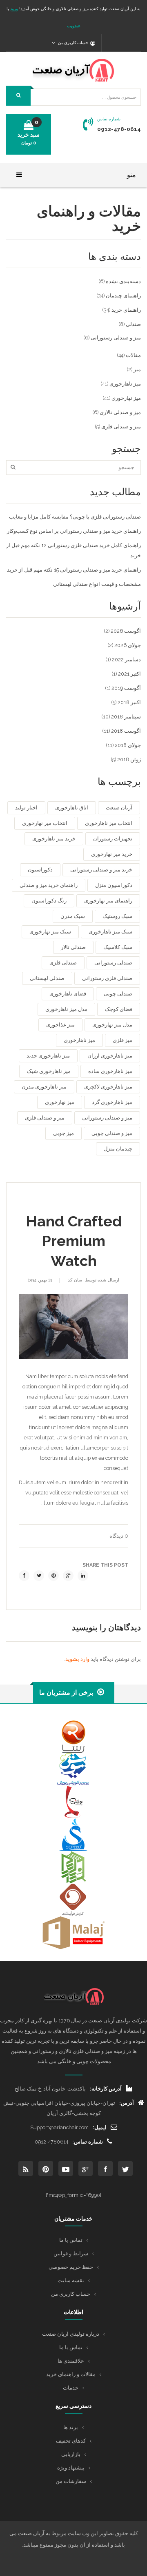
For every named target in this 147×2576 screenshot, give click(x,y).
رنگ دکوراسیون (49, 901)
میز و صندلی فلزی (121, 427)
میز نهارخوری (126, 398)
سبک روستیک (117, 916)
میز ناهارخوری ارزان (110, 1056)
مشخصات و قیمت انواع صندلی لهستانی (97, 584)
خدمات (71, 2388)
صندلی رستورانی (113, 963)
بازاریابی (71, 2454)
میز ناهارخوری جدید (48, 1056)
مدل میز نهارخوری (112, 1025)
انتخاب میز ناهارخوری (109, 823)
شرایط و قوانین (71, 2253)
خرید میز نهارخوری (112, 854)
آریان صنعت (119, 808)
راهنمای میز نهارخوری (108, 901)
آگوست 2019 (126, 688)
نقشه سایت (71, 2280)
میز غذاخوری (60, 1025)
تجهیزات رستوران (113, 839)
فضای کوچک (119, 1009)
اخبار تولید (26, 808)
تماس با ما (71, 2240)
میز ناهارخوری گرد (112, 1102)
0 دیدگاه (119, 1536)
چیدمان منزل (118, 1149)
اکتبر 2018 (129, 702)
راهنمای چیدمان (123, 296)
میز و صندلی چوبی (112, 1133)
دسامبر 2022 (126, 660)
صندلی (133, 324)
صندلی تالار (73, 947)
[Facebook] (24, 1576)
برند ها (71, 2427)
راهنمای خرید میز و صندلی (49, 885)
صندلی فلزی (63, 963)
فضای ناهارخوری (68, 994)
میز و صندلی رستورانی (116, 338)
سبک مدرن (73, 916)
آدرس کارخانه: (106, 2089)
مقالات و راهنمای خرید (71, 2374)
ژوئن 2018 (129, 759)
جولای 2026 (128, 645)
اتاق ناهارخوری (72, 808)
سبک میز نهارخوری (50, 932)
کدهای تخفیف (71, 2441)
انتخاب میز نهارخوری (45, 823)
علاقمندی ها (71, 2361)
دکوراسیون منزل (114, 885)
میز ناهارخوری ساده (110, 1071)
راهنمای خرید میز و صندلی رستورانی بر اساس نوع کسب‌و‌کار (74, 531)
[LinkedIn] (83, 1576)
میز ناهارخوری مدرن (44, 1087)
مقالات (133, 355)
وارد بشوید (77, 1659)
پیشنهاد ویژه (71, 2468)
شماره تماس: (88, 2142)
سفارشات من (71, 2481)
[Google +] (68, 1576)
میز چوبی (63, 1133)
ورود (13, 9)
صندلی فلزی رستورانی (107, 978)
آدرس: (127, 2103)
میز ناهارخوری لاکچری (108, 1087)
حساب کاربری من (71, 2294)
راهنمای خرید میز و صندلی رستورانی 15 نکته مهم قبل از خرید (74, 570)
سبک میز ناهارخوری (110, 932)
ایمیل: (100, 2127)
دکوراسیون (40, 870)
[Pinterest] (53, 1576)
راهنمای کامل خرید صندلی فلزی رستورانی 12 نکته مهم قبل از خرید (73, 550)
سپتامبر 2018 (126, 717)
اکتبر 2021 (129, 674)
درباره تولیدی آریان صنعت (71, 2334)
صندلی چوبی (118, 994)
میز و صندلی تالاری (120, 412)
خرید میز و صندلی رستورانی (101, 870)
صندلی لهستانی (47, 978)
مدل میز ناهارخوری (66, 1009)
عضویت (74, 26)
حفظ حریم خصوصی (71, 2267)
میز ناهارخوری (125, 384)
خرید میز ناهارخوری (54, 839)
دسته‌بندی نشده (123, 281)
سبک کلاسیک (118, 947)
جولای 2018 (128, 745)
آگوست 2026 (126, 631)
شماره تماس (109, 119)
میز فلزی (122, 1040)
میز (137, 369)
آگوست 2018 (126, 731)
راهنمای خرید (126, 310)
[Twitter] (39, 1576)
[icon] (125, 2168)
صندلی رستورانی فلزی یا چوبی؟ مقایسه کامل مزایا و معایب (75, 517)
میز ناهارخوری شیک (49, 1071)
